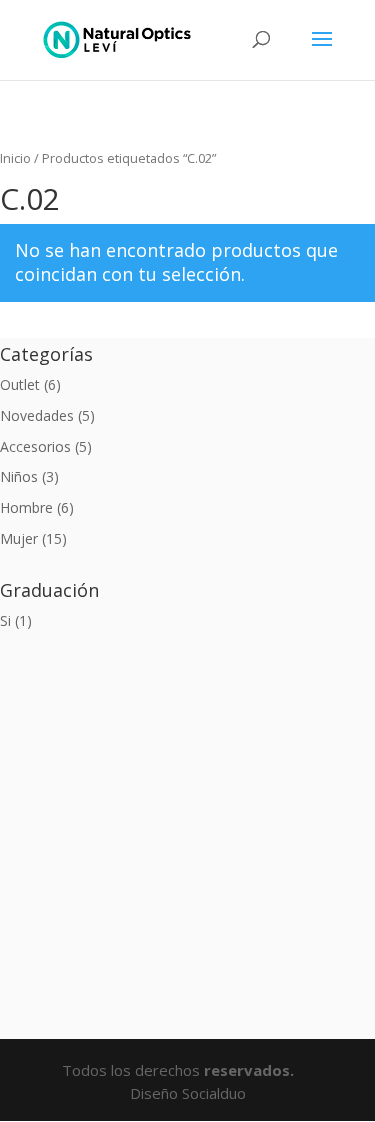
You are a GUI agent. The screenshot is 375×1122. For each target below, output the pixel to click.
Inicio (15, 158)
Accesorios (35, 446)
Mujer (19, 538)
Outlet (20, 384)
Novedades (37, 415)
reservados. (251, 1070)
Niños (19, 476)
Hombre (26, 507)
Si (5, 620)
